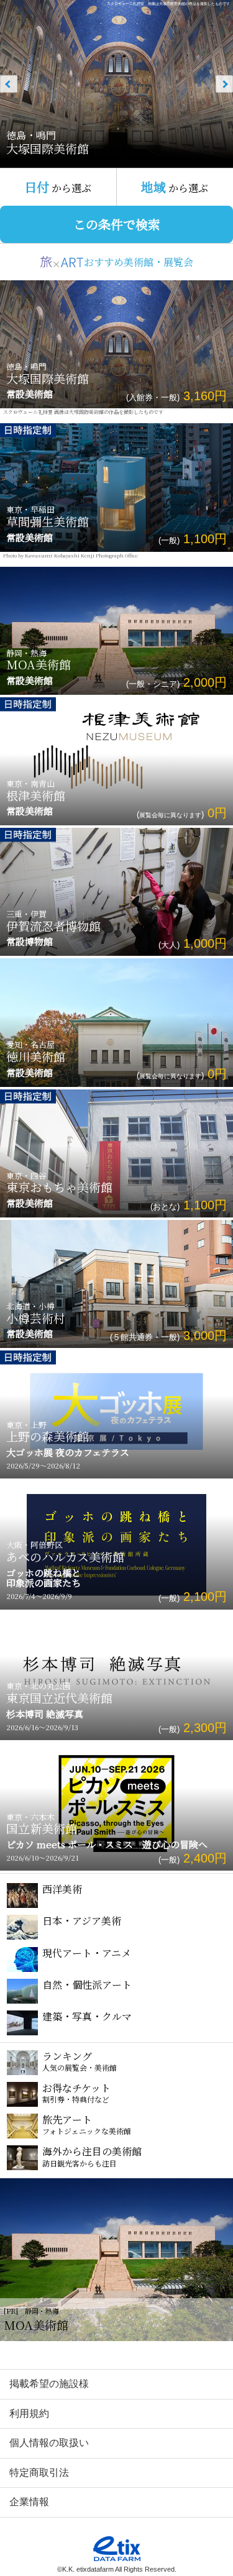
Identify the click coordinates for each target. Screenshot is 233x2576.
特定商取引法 (39, 2473)
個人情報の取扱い (49, 2443)
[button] (210, 84)
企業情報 (29, 2502)
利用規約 (29, 2413)
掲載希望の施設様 (49, 2384)
